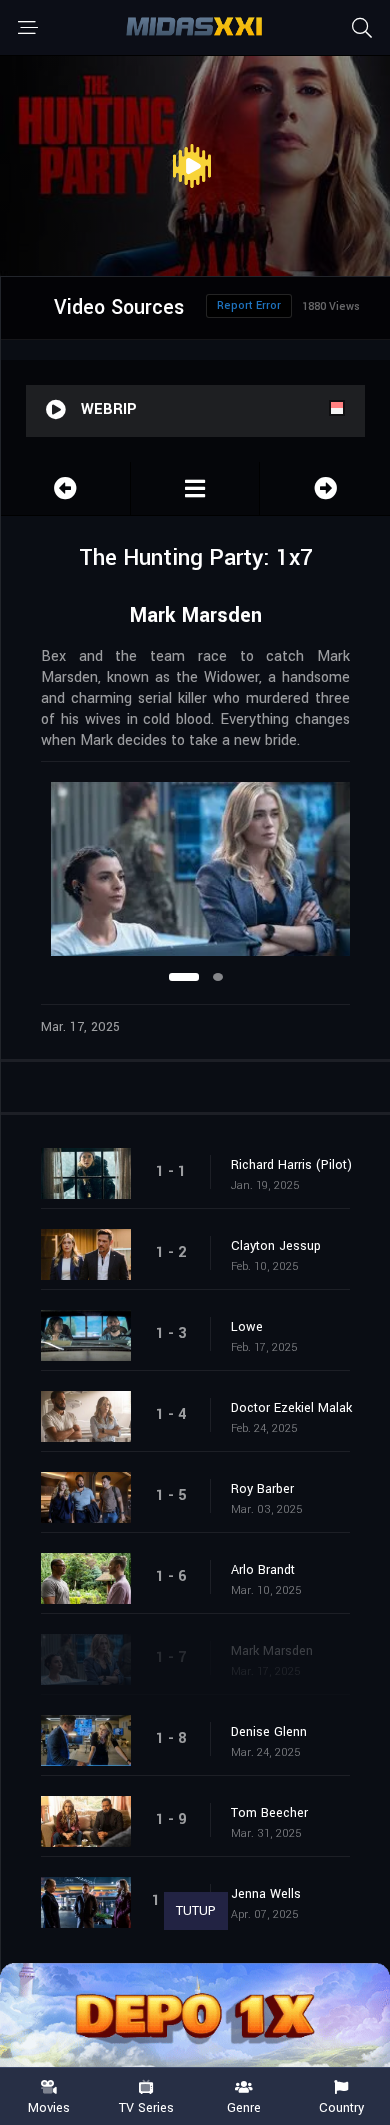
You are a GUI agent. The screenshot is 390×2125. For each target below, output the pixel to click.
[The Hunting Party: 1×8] (325, 488)
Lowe (247, 1327)
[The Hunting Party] (195, 488)
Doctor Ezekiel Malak (291, 1408)
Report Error (249, 305)
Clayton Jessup (276, 1246)
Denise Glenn (269, 1732)
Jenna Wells (266, 1894)
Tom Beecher (269, 1813)
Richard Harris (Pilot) (291, 1165)
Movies (49, 2107)
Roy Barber (262, 1489)
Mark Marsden (272, 1651)
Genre (244, 2107)
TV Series (146, 2107)
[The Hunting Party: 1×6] (65, 488)
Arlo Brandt (263, 1570)
